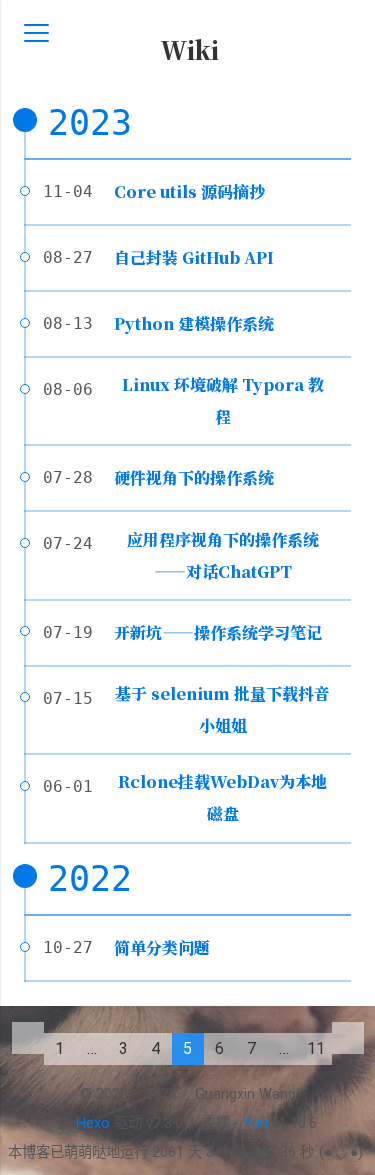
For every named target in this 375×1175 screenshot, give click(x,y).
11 (316, 1048)
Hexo (93, 1123)
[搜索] (338, 34)
